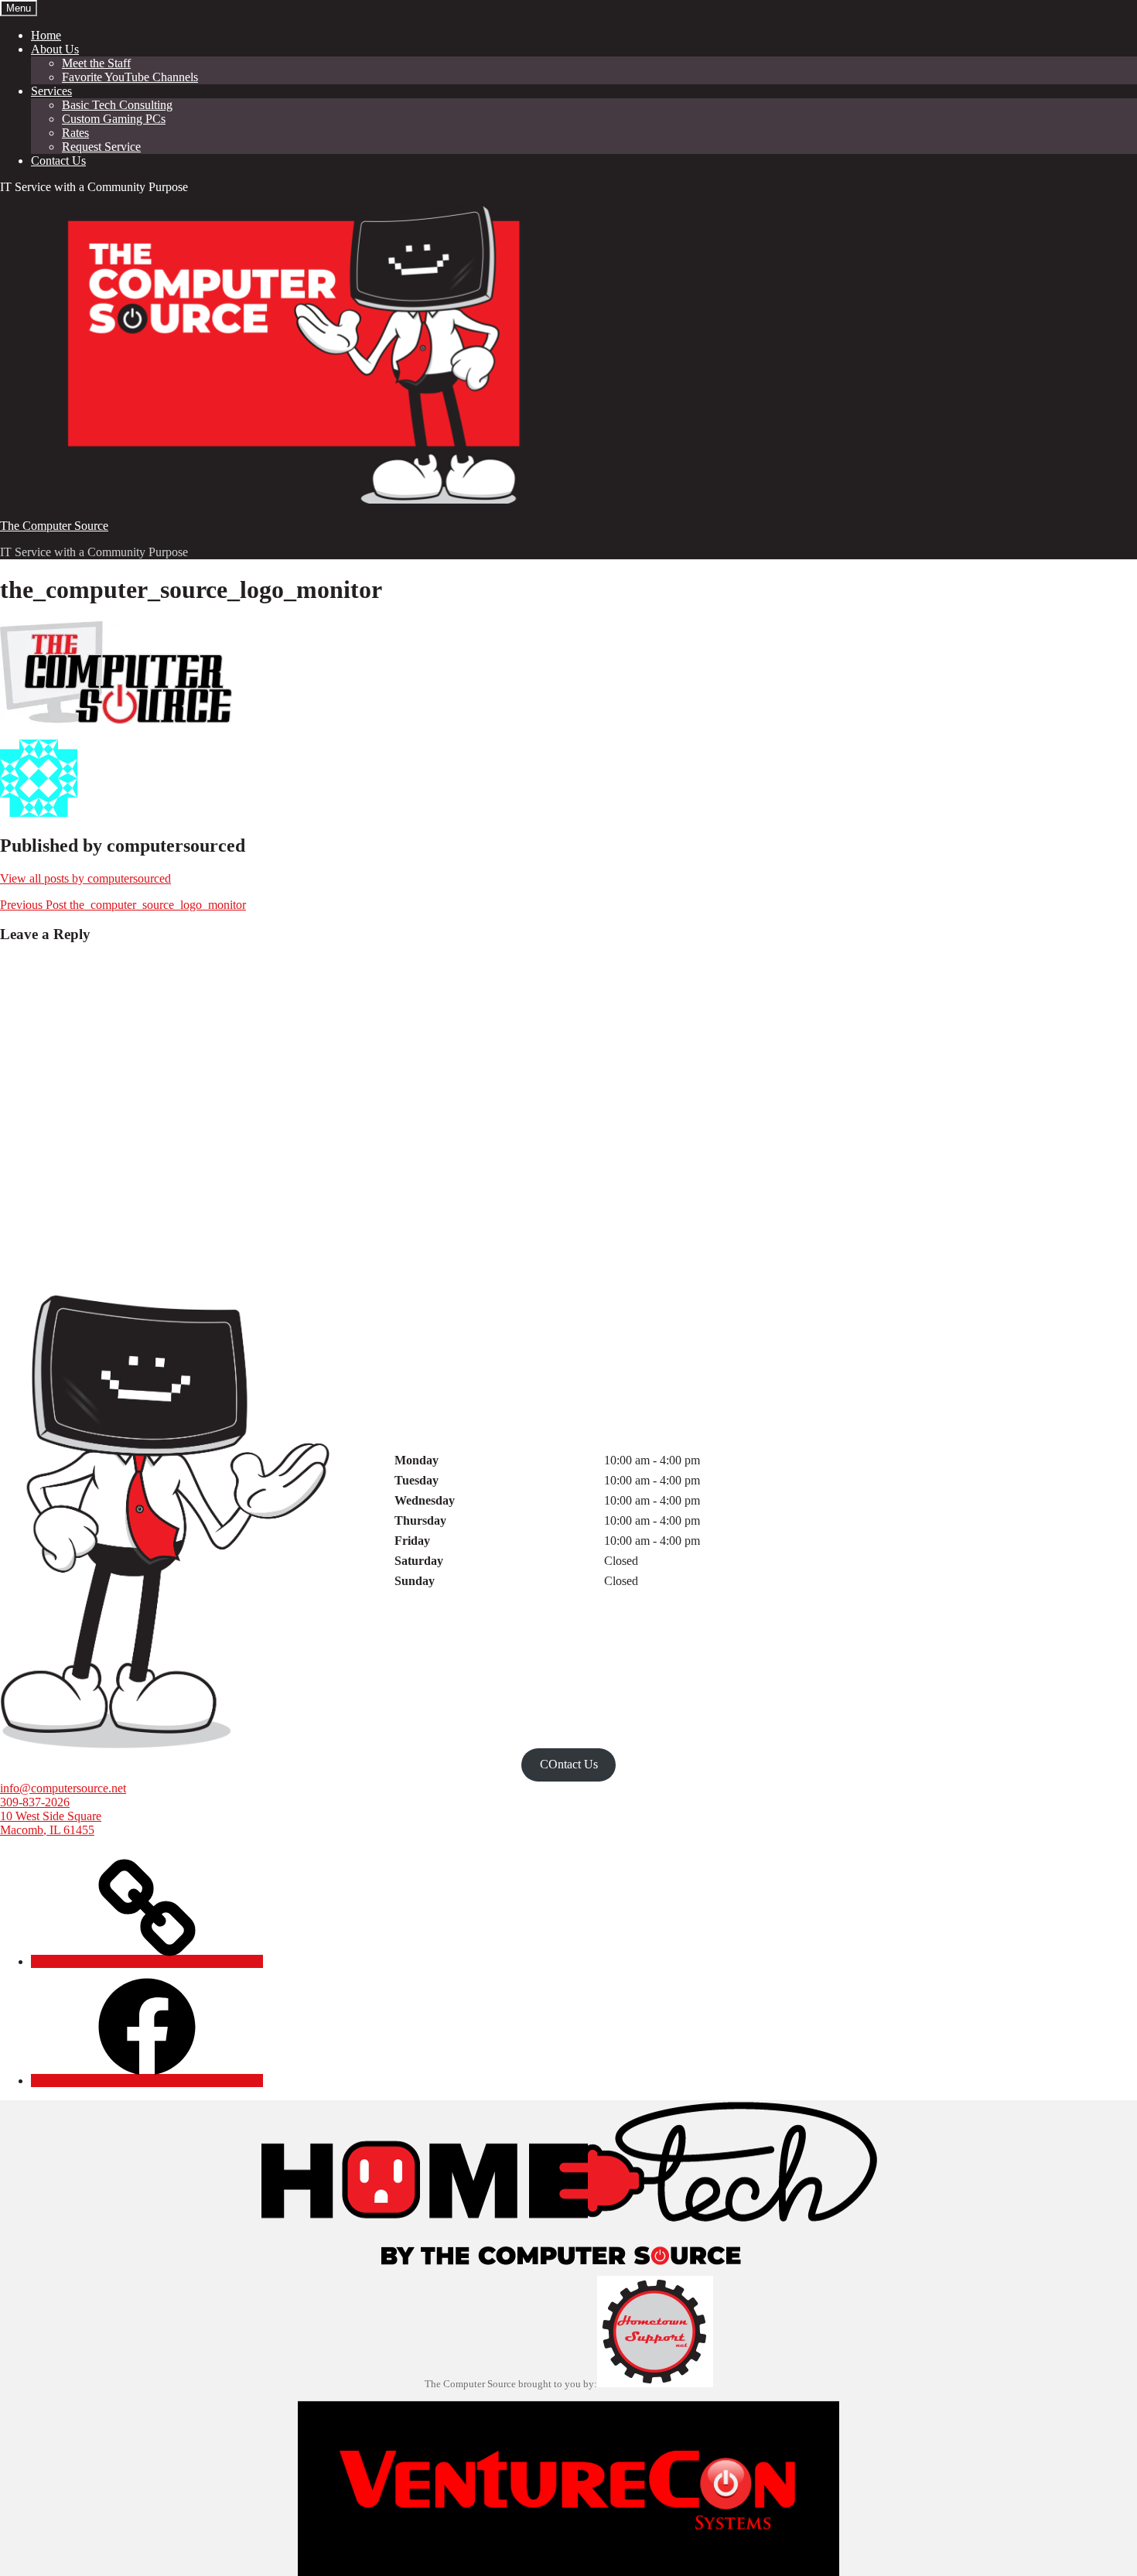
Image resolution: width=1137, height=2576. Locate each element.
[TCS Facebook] (147, 2081)
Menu (19, 8)
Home (46, 35)
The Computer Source (54, 526)
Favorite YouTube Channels (130, 77)
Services (51, 91)
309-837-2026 (35, 1802)
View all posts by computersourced (85, 878)
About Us (55, 49)
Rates (75, 133)
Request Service (101, 147)
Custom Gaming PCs (114, 119)
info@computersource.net (63, 1788)
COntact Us (569, 1764)
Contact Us (58, 161)
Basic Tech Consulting (117, 105)
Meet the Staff (96, 63)
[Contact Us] (147, 1961)
